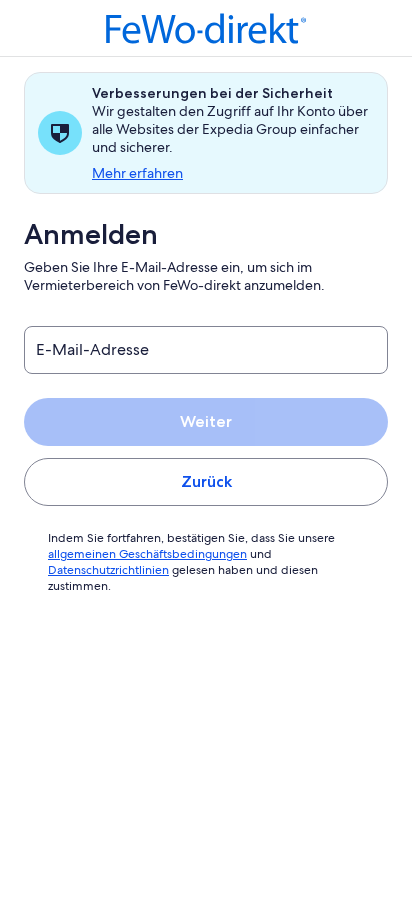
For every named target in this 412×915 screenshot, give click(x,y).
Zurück (206, 481)
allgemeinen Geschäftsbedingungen (147, 554)
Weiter (206, 421)
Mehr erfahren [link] (137, 173)
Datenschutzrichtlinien (108, 570)
